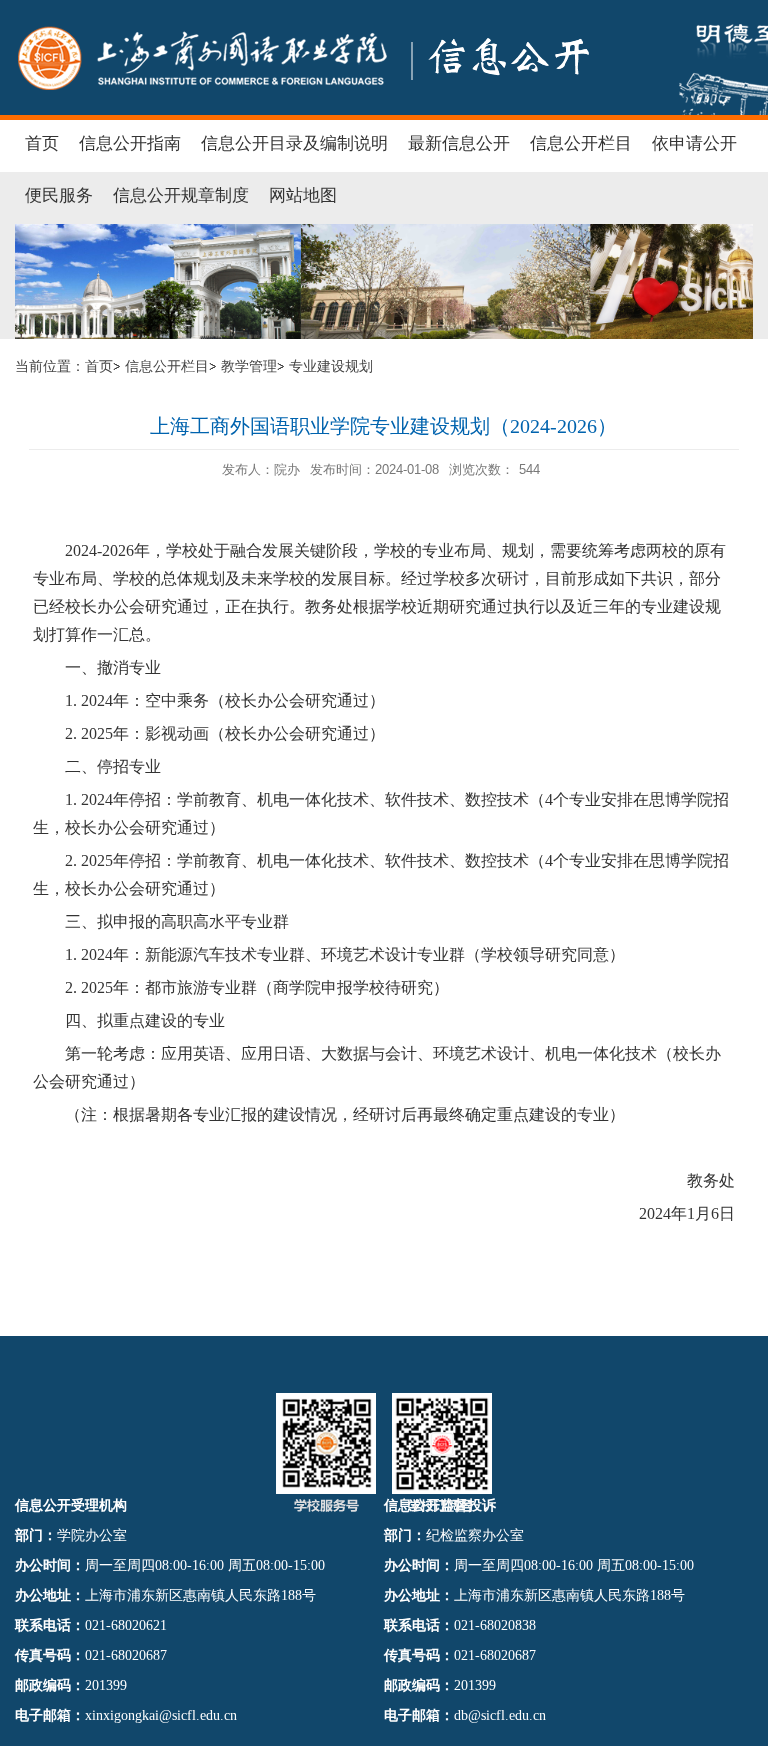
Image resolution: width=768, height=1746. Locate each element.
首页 (99, 366)
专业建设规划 (331, 366)
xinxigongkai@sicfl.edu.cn (161, 1715)
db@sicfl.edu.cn (500, 1715)
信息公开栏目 (167, 366)
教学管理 (249, 366)
